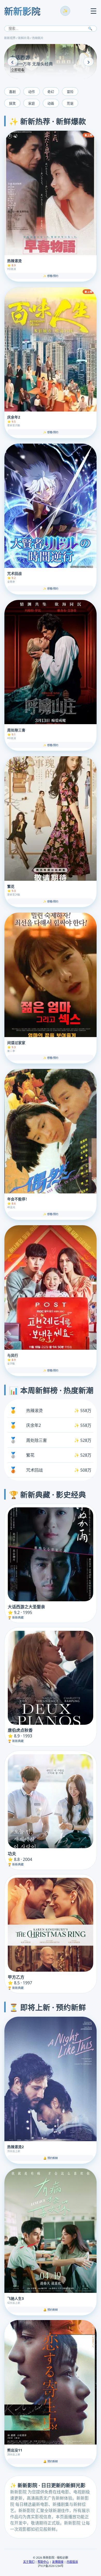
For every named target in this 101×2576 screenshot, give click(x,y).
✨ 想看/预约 (51, 276)
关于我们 (29, 2562)
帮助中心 (43, 2562)
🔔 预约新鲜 (51, 2158)
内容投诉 (72, 2562)
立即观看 (18, 70)
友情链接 (58, 2562)
